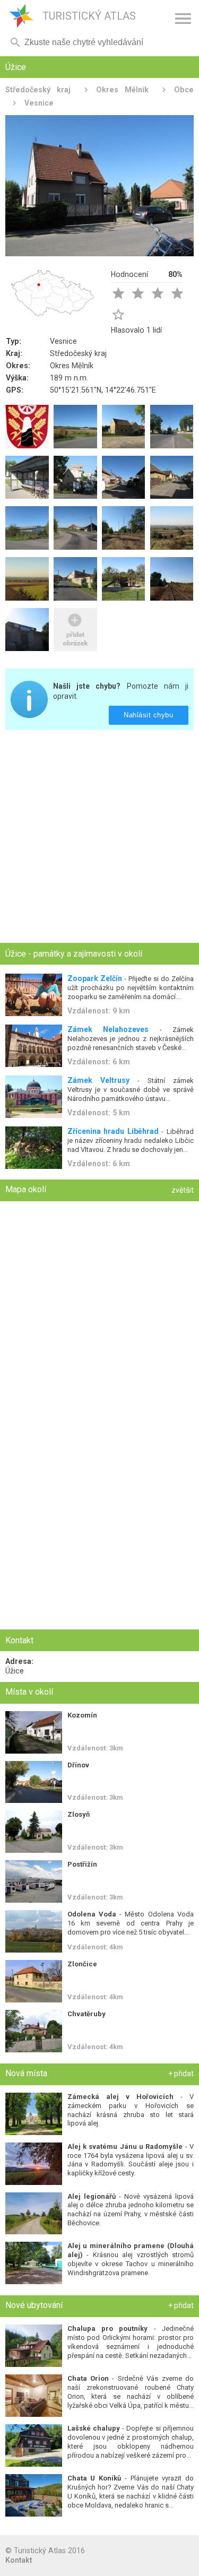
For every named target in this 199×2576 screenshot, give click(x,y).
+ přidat (181, 2074)
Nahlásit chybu (149, 715)
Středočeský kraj (38, 90)
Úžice (15, 1671)
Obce (184, 90)
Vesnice (39, 103)
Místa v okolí (29, 1692)
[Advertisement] (99, 838)
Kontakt (19, 2560)
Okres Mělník (122, 90)
